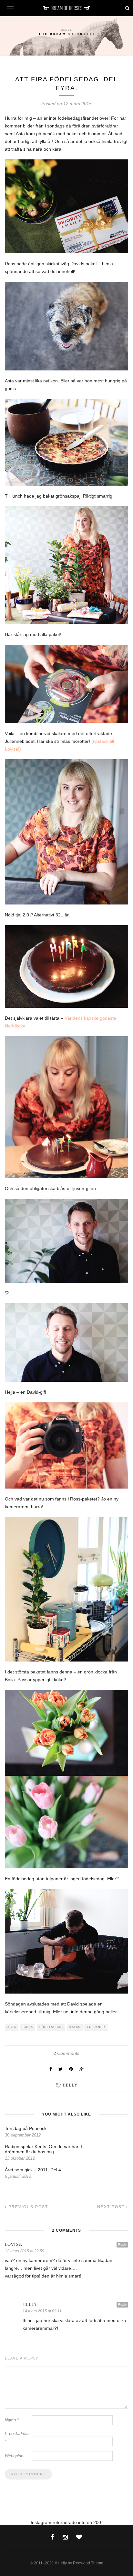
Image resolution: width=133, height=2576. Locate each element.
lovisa (14, 2244)
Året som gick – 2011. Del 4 (33, 2170)
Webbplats (15, 2456)
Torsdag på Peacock (26, 2128)
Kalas (75, 2027)
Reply (122, 2244)
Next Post (112, 2207)
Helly (70, 2085)
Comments (66, 2053)
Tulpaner (96, 2027)
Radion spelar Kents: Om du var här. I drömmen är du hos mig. (43, 2149)
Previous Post (27, 2207)
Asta (12, 2027)
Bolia (28, 2027)
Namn (12, 2420)
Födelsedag (51, 2027)
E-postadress (17, 2437)
